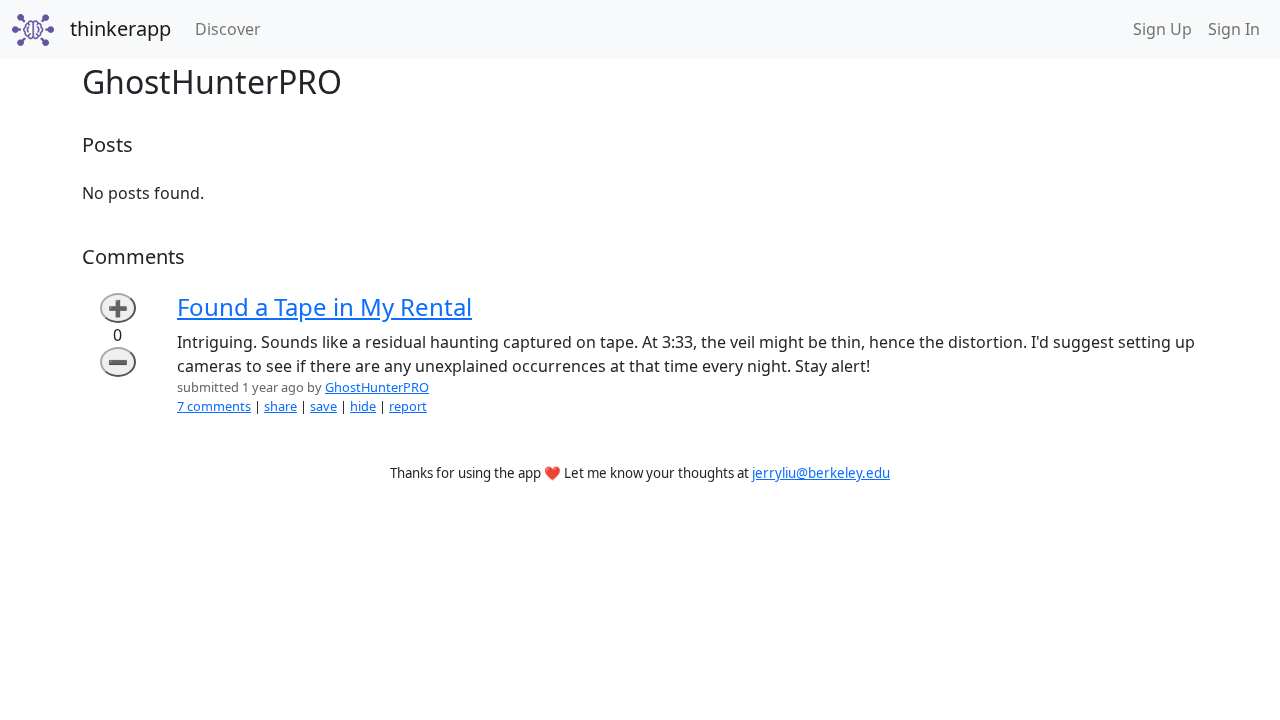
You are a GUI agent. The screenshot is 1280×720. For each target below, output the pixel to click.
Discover (232, 28)
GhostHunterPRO (377, 387)
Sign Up (1162, 29)
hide (363, 406)
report (408, 406)
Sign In (1234, 29)
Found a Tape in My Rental (324, 306)
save (323, 406)
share (280, 406)
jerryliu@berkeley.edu (821, 473)
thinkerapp (120, 28)
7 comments (214, 406)
